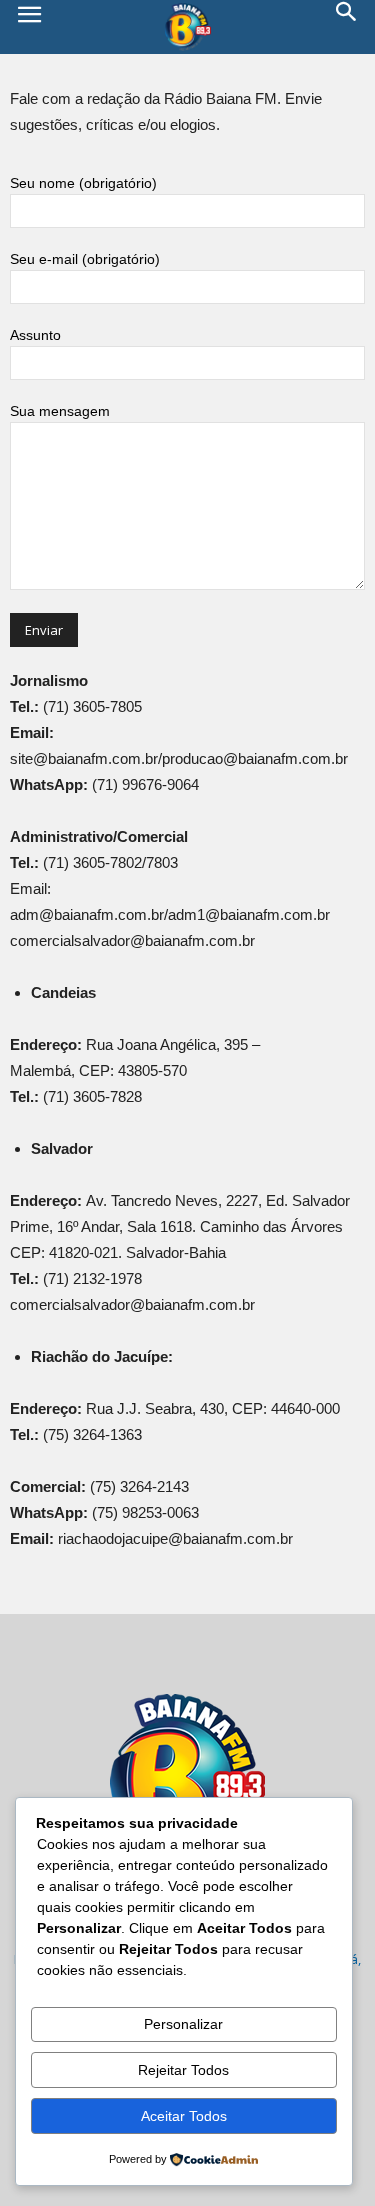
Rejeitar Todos (183, 2070)
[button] (347, 27)
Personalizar (183, 2024)
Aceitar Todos (184, 2116)
